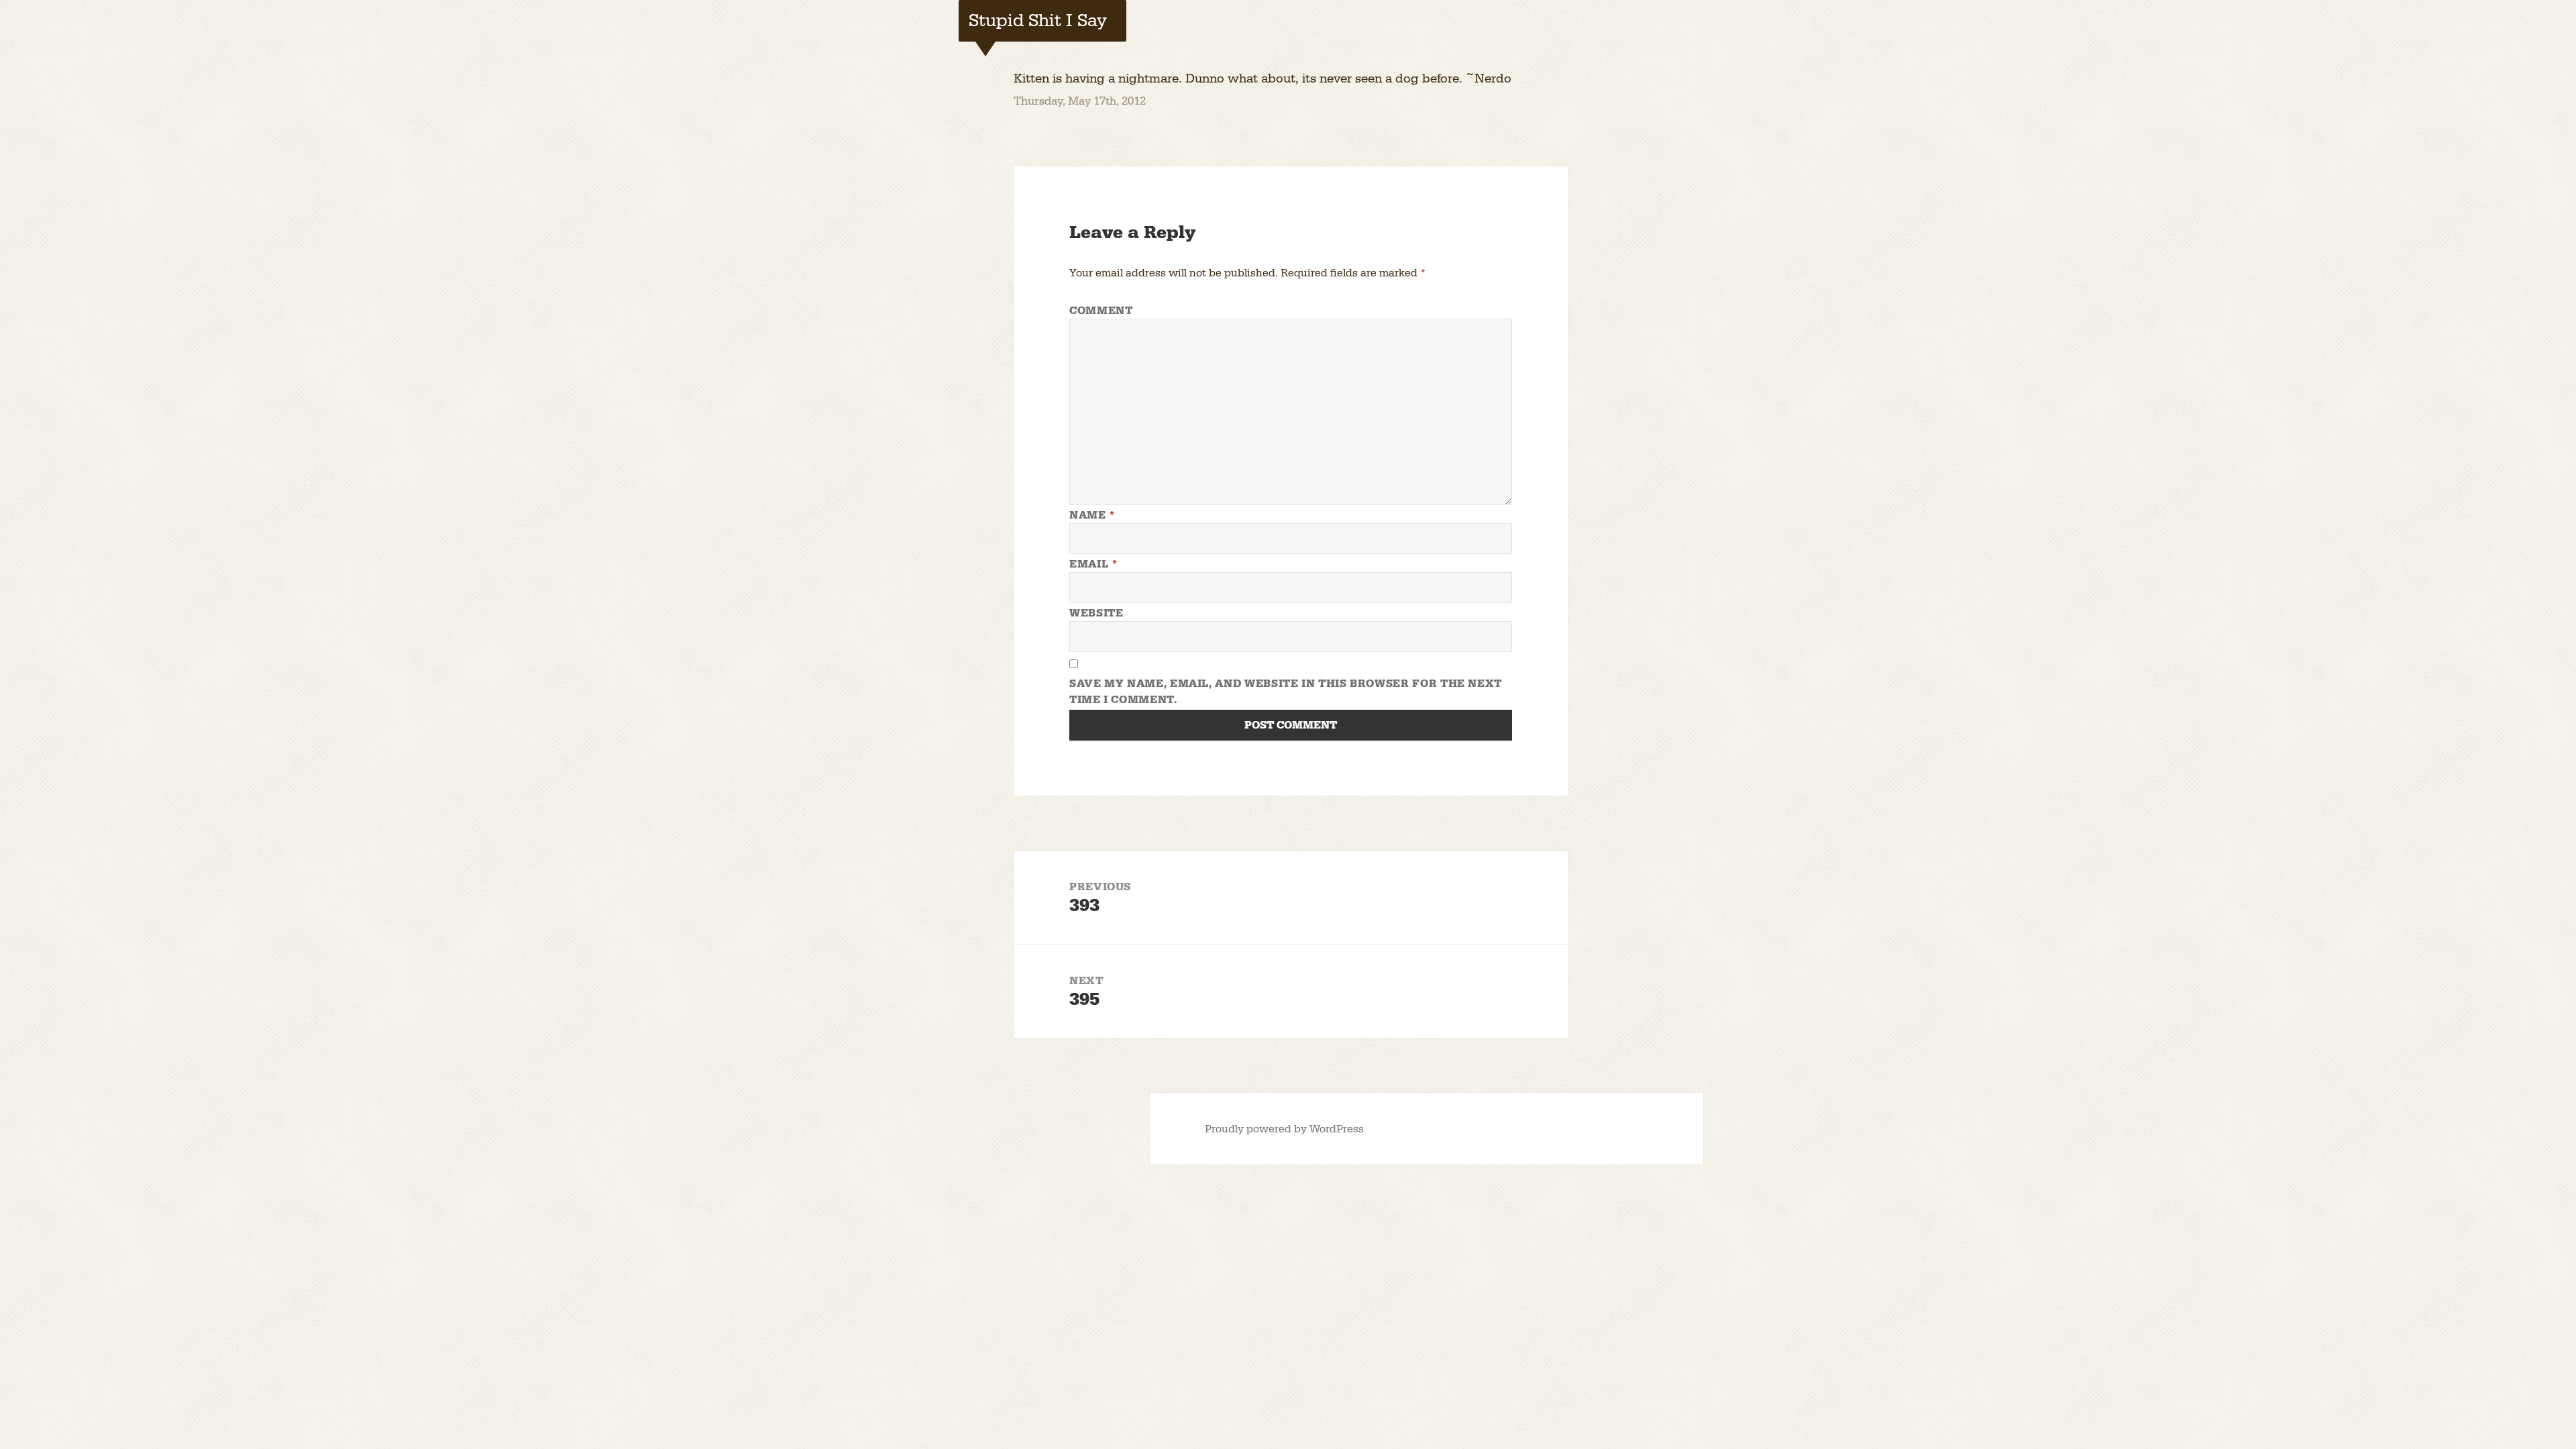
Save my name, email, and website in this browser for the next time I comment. (1286, 692)
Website (1096, 613)
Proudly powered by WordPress (1284, 1129)
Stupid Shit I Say (1038, 21)
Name (1092, 515)
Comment (1101, 311)
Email (1093, 564)
